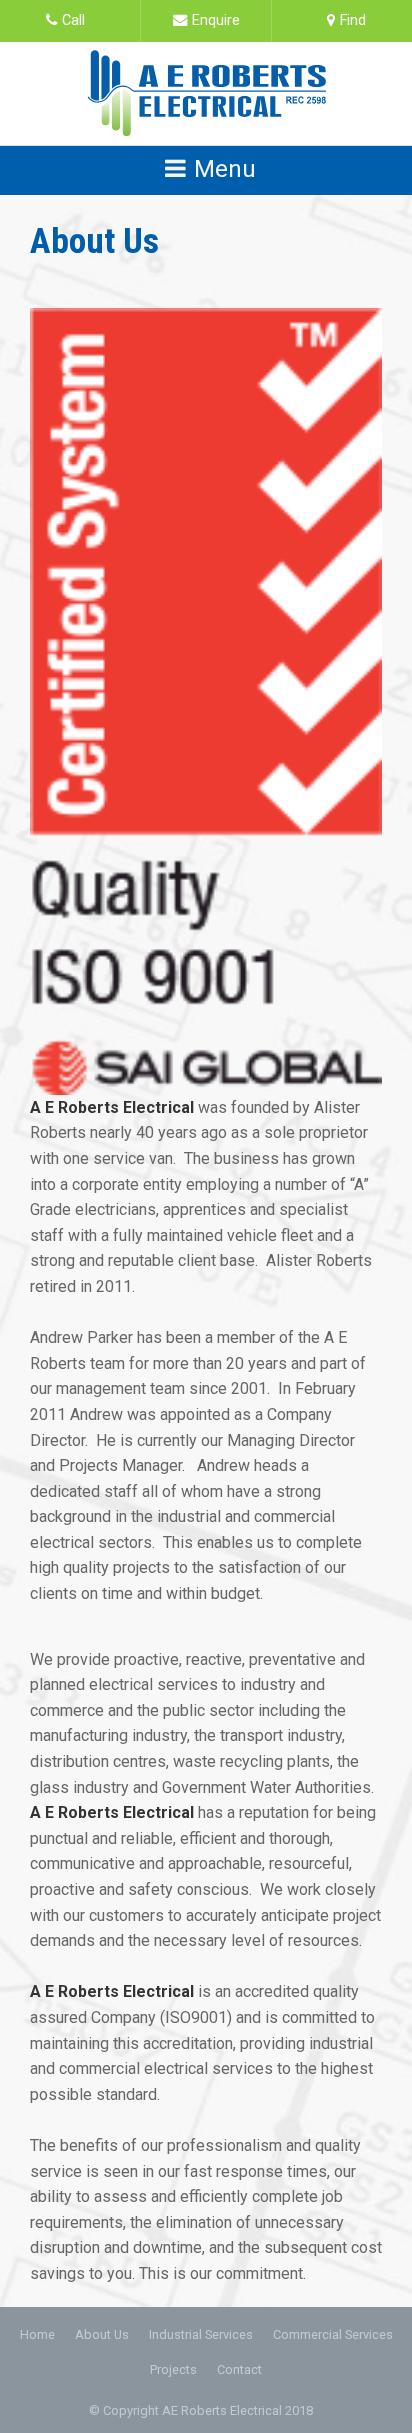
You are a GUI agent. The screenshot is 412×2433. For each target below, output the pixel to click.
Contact (239, 2369)
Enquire (216, 20)
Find (353, 20)
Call (73, 20)
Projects (173, 2369)
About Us (102, 2334)
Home (37, 2334)
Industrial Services (201, 2334)
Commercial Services (333, 2334)
